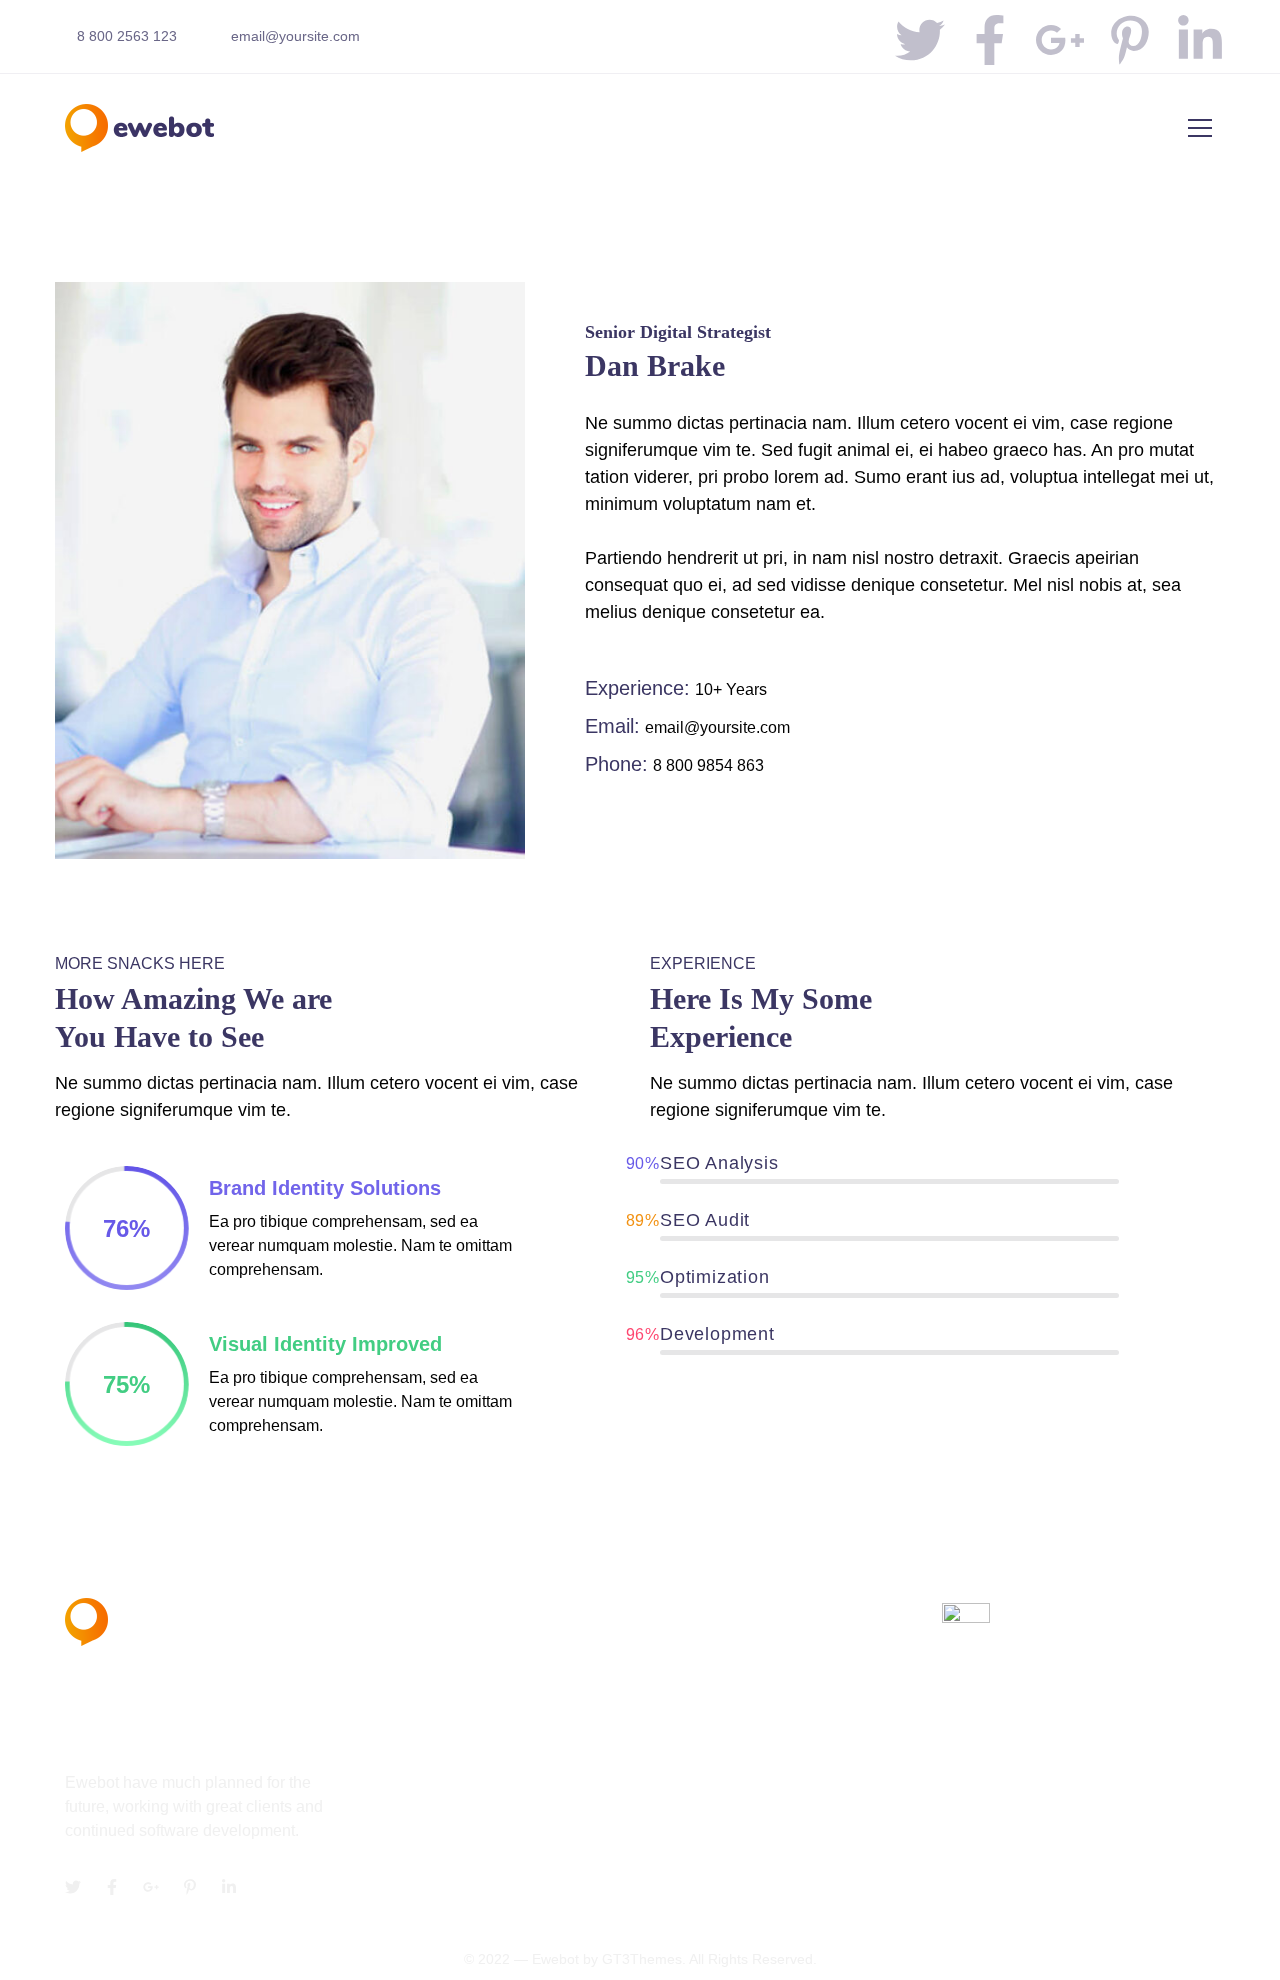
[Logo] (139, 128)
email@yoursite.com (295, 36)
